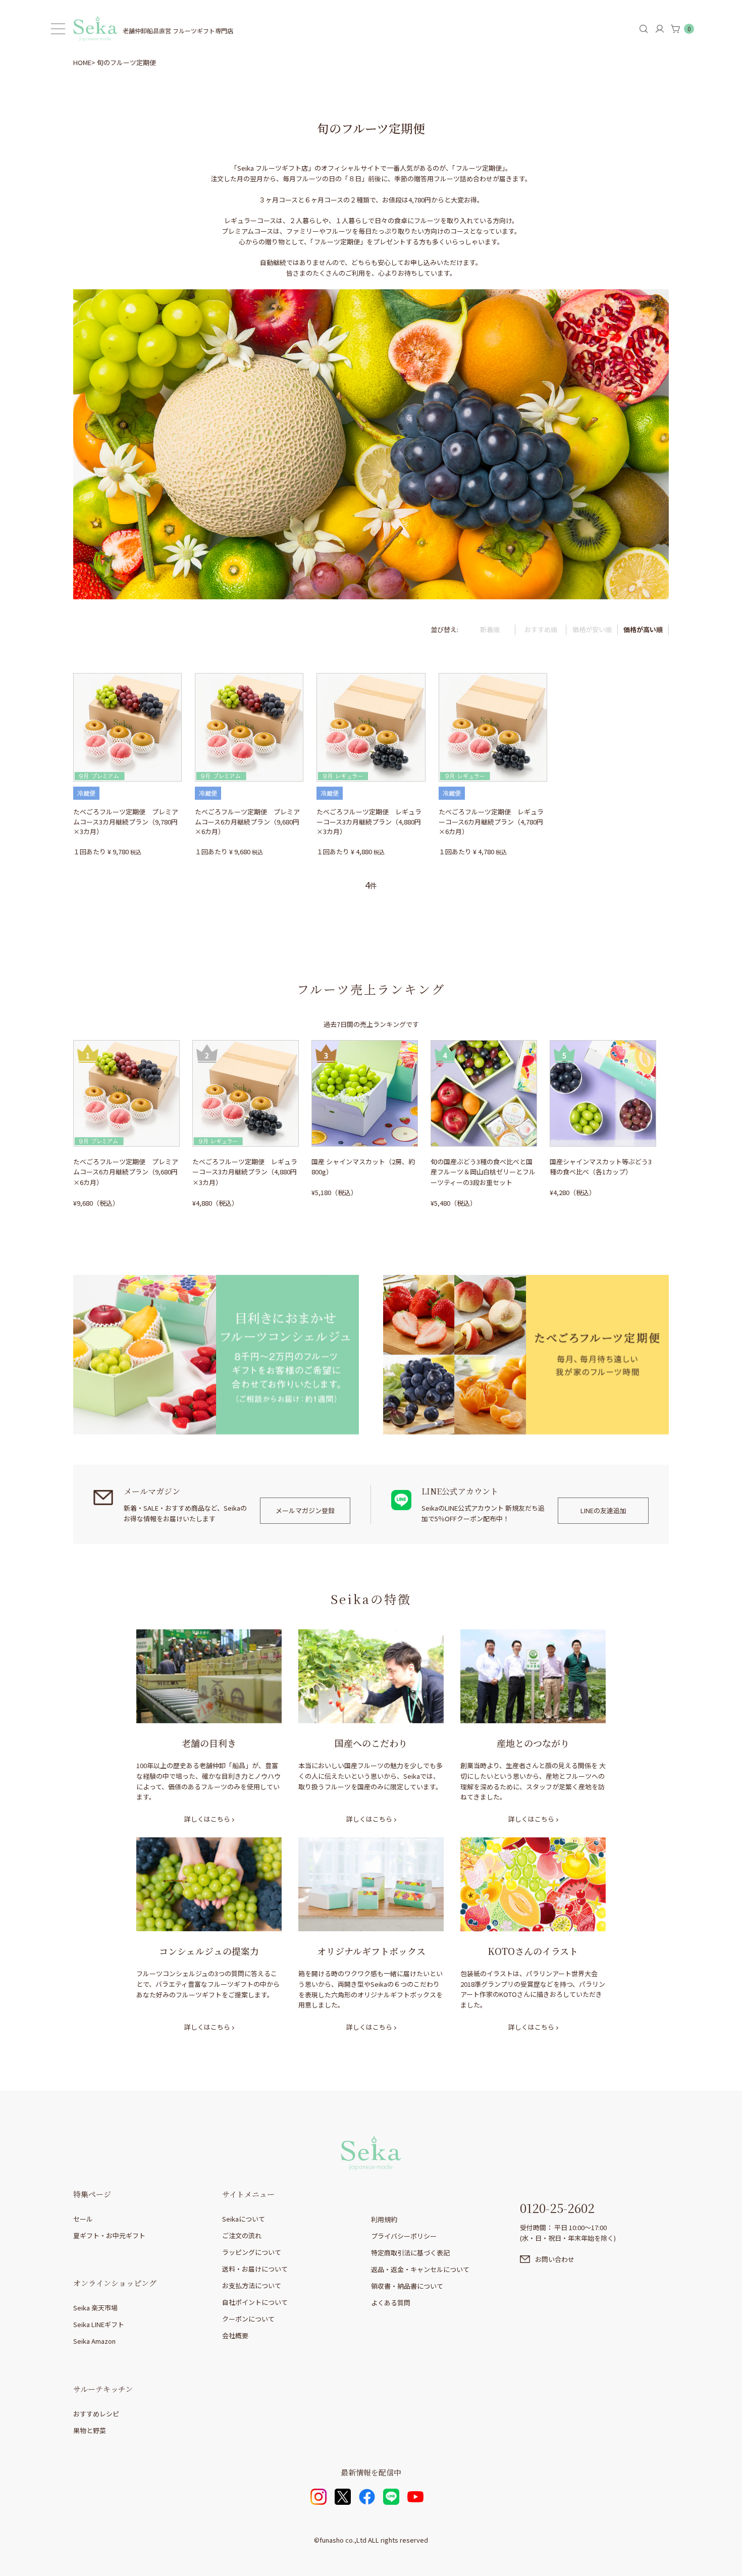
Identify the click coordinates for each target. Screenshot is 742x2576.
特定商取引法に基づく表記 (410, 2253)
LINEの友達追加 (603, 1510)
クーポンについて (248, 2319)
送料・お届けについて (255, 2269)
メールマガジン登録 (305, 1510)
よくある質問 (391, 2303)
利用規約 (384, 2219)
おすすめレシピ (96, 2414)
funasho (332, 2540)
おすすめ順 (541, 629)
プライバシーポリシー (404, 2236)
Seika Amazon (94, 2341)
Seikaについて (244, 2219)
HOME (82, 62)
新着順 (490, 629)
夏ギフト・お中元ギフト (109, 2235)
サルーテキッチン (103, 2389)
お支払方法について (252, 2285)
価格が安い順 (592, 629)
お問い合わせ (555, 2259)
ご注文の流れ (242, 2235)
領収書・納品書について (407, 2286)
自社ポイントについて (255, 2302)
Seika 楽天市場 (95, 2308)
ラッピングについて (252, 2252)
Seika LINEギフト (99, 2324)
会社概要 (235, 2335)
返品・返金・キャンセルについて (420, 2269)
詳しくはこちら (207, 1819)
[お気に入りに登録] (81, 678)
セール (83, 2219)
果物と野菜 (90, 2430)
